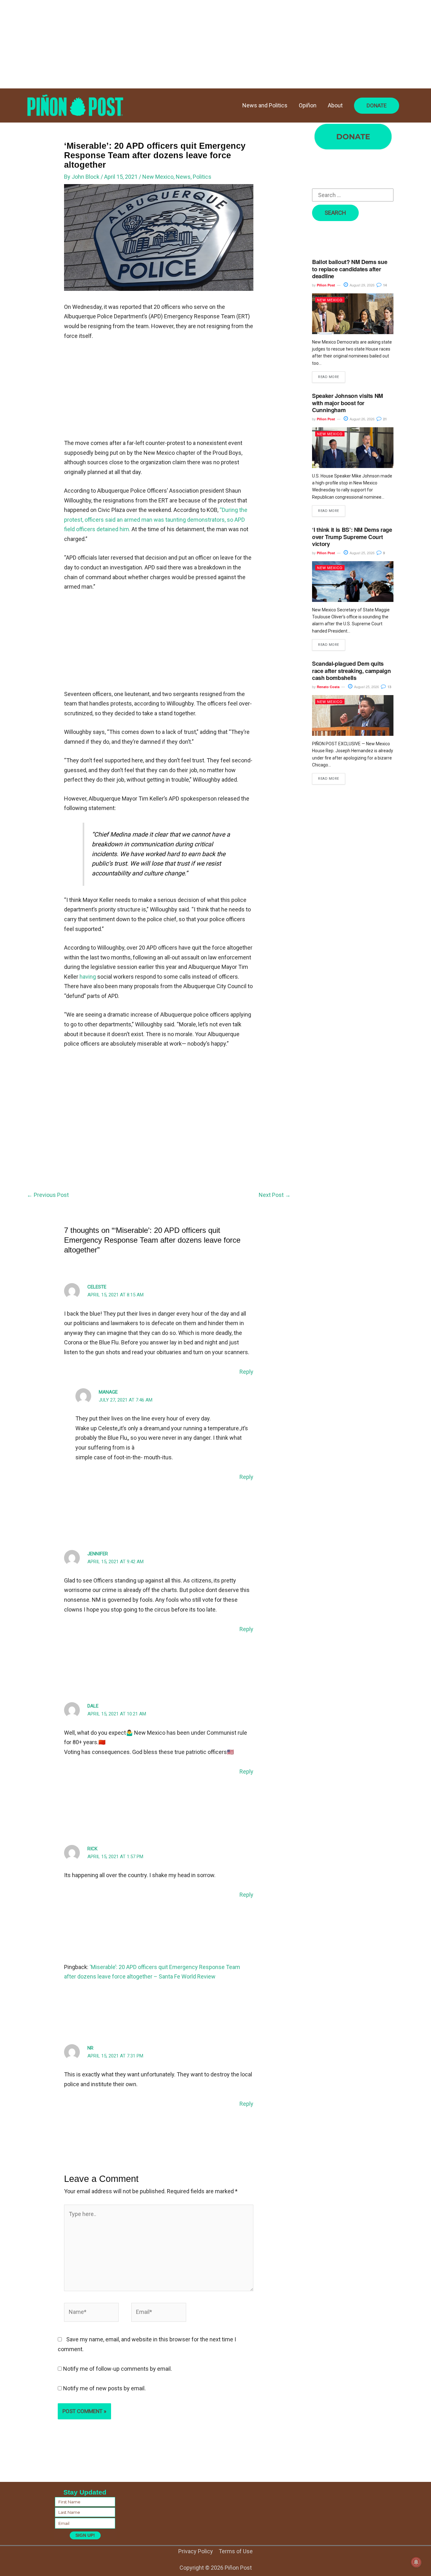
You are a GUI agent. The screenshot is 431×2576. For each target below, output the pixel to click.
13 (389, 687)
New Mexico (158, 177)
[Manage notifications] (416, 2562)
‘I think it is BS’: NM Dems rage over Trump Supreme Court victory (352, 537)
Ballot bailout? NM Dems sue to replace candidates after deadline (350, 269)
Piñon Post (326, 285)
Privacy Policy (196, 2551)
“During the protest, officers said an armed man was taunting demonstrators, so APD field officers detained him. (156, 519)
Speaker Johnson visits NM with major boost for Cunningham (348, 403)
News (183, 177)
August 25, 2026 (362, 553)
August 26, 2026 (362, 419)
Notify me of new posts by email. (104, 2388)
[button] (377, 106)
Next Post (275, 1195)
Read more (329, 377)
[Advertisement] (189, 44)
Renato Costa (328, 687)
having (88, 977)
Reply (246, 1372)
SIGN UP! (85, 2535)
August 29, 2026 (362, 285)
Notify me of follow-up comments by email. (118, 2369)
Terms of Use (236, 2551)
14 (384, 285)
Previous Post (48, 1195)
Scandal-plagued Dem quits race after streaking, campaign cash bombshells (351, 671)
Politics (202, 177)
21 (384, 419)
